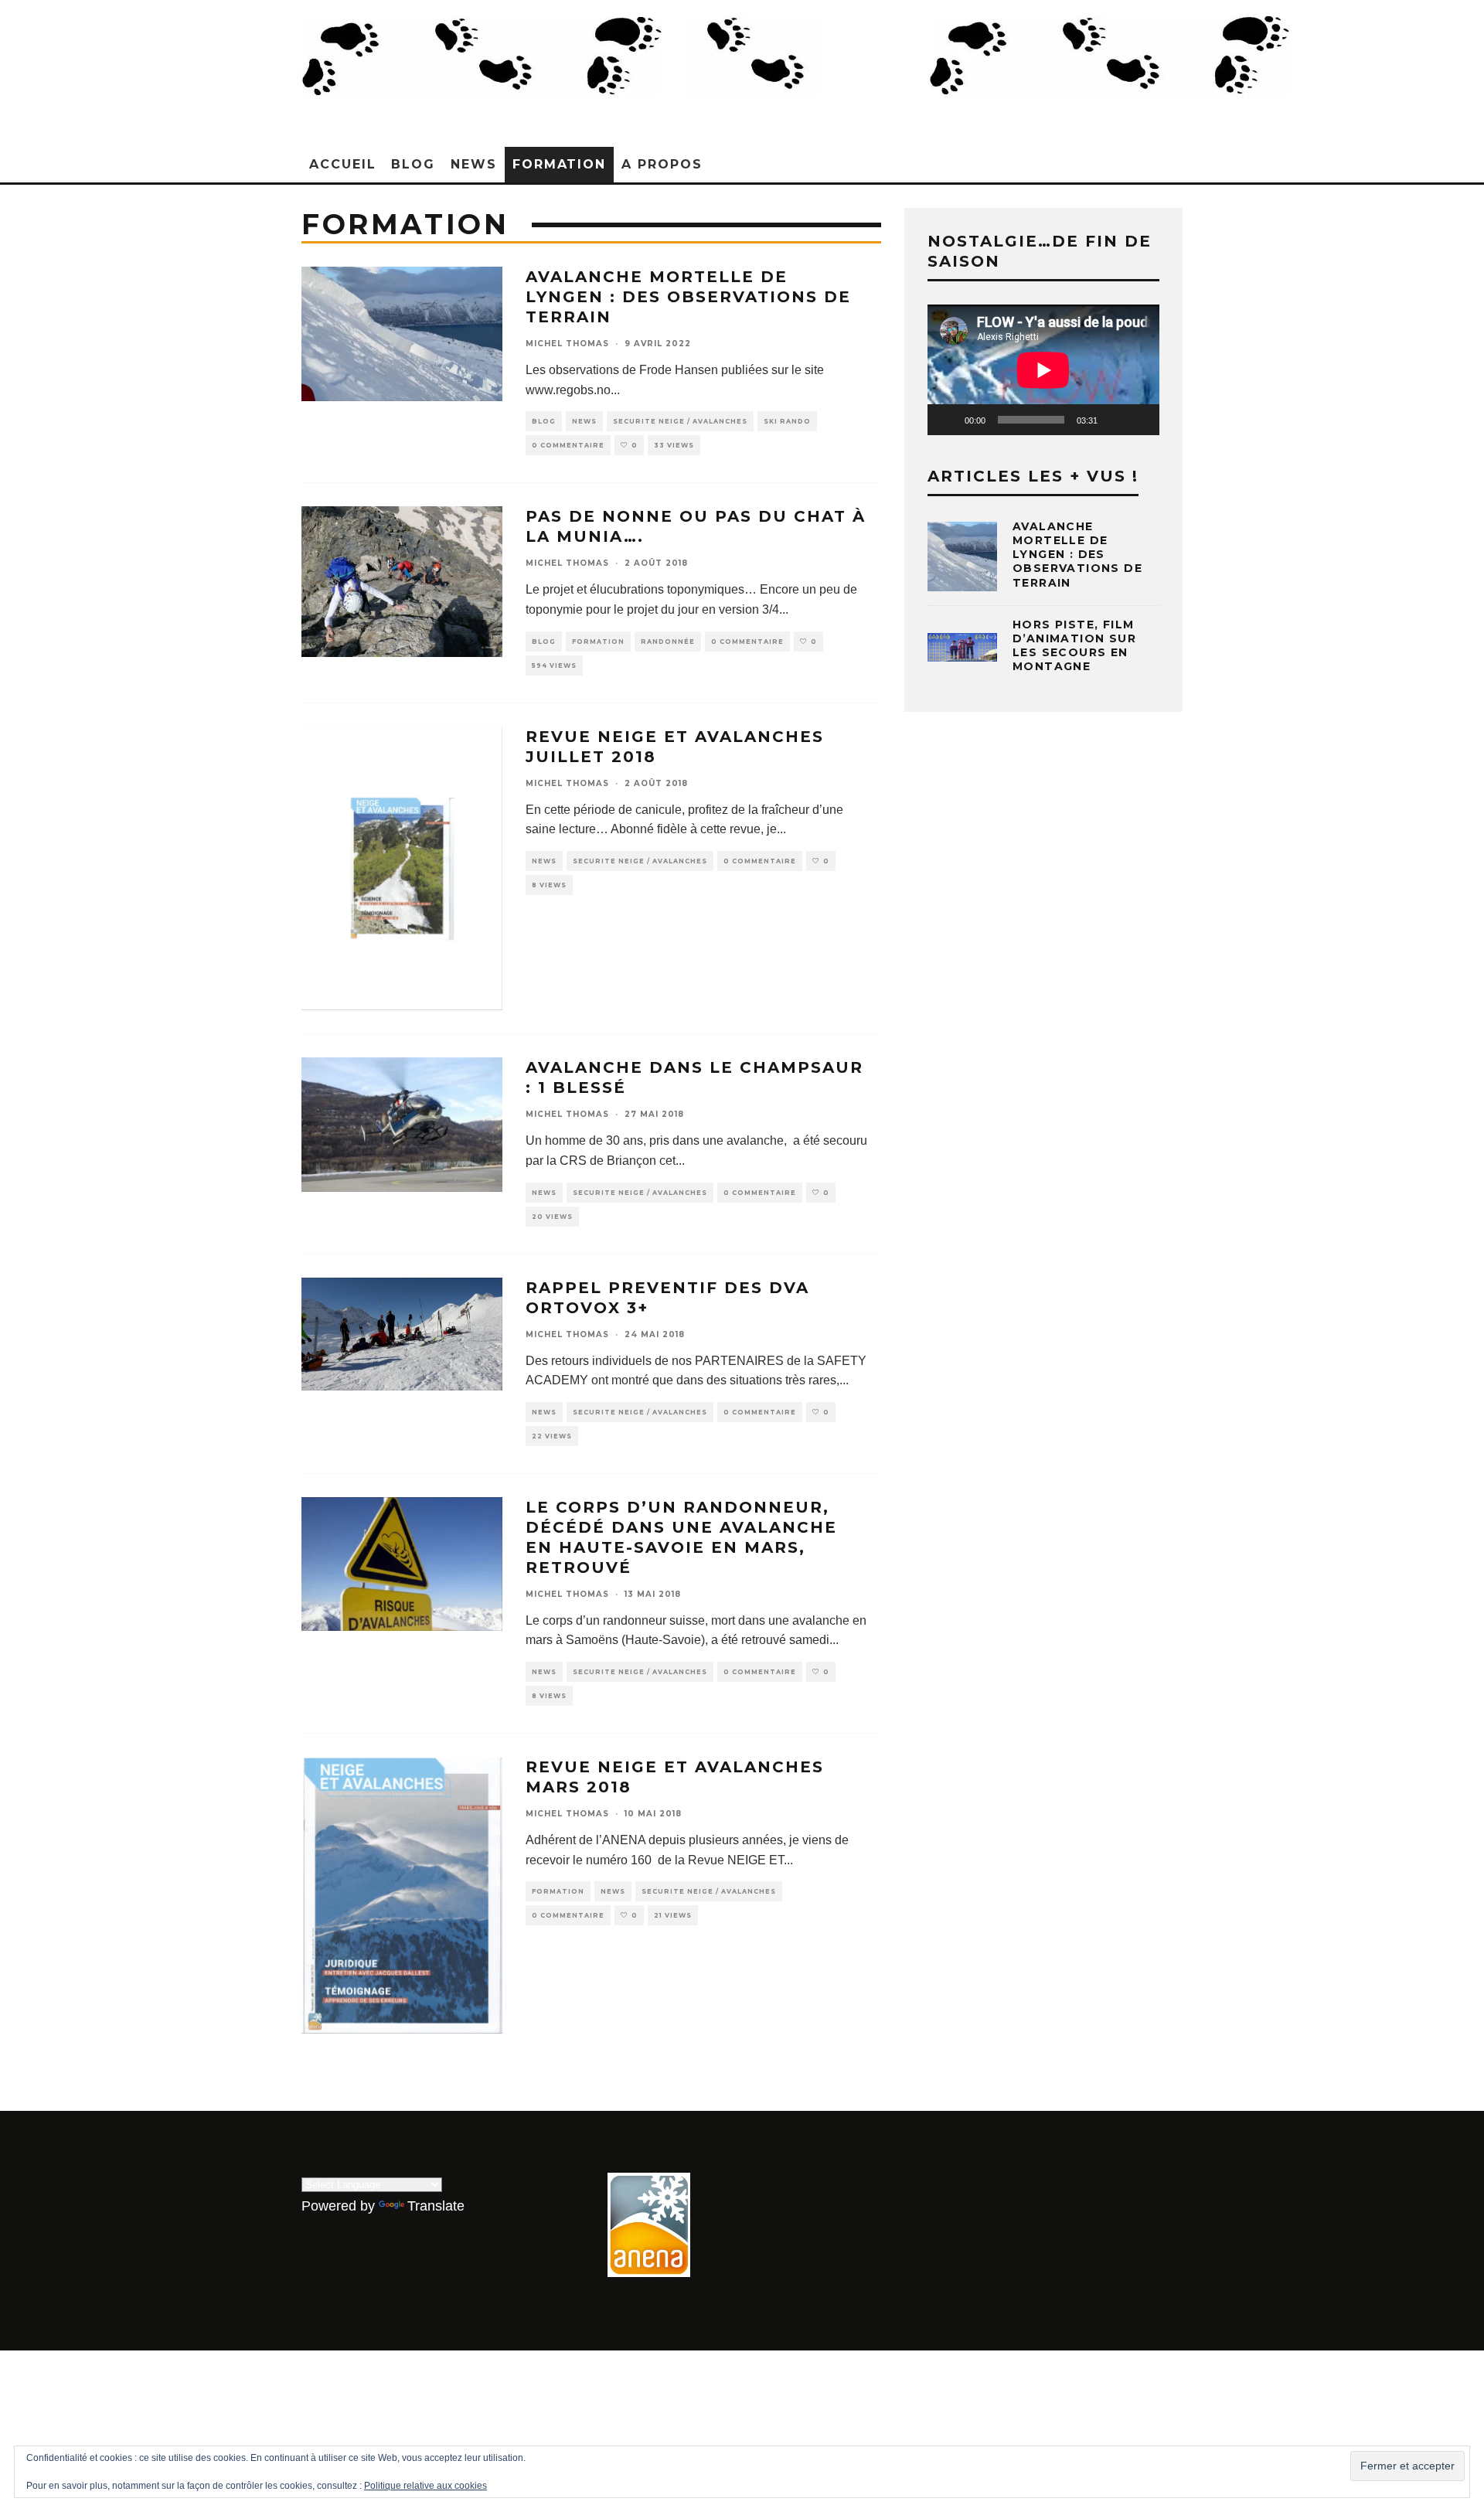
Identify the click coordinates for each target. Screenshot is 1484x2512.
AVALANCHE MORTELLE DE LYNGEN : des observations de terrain (688, 297)
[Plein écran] (1139, 420)
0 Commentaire (568, 445)
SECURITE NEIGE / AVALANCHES (680, 421)
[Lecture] (948, 420)
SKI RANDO (787, 421)
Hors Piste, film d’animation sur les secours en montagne (1074, 646)
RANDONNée (668, 642)
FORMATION (559, 164)
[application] (1043, 370)
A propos (662, 164)
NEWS (474, 164)
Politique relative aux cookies (425, 2486)
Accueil (342, 164)
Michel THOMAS (567, 344)
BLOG (413, 164)
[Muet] (1115, 420)
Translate (436, 2206)
